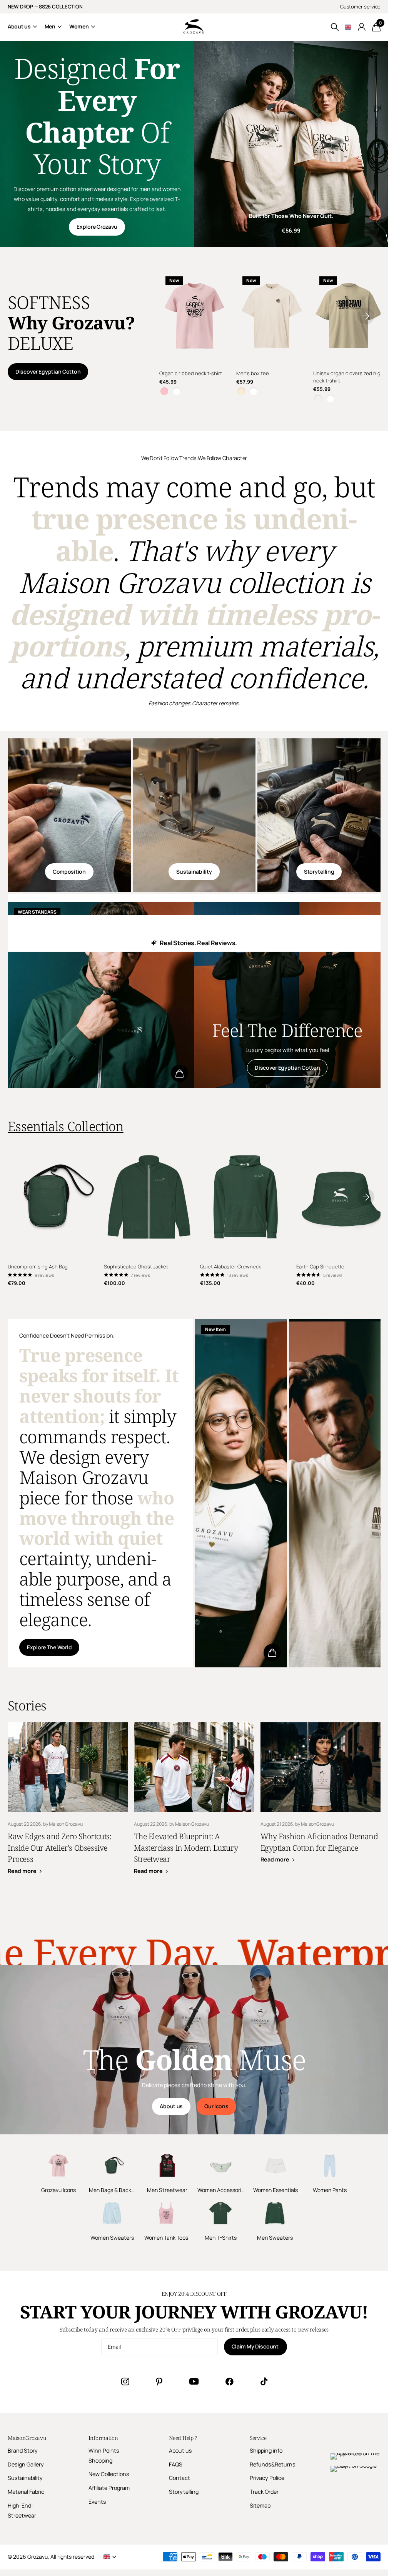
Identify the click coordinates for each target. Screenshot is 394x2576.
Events (97, 2499)
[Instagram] (125, 2378)
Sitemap (260, 2502)
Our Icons (216, 2103)
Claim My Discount (256, 2343)
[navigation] (366, 315)
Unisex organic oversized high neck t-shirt (340, 375)
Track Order (264, 2489)
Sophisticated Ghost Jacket (134, 1263)
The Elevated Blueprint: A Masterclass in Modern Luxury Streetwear (194, 1801)
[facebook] (230, 2378)
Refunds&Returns (273, 2461)
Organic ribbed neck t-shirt (191, 372)
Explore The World (49, 1644)
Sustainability (194, 870)
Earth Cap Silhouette (316, 1263)
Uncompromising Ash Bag (38, 1263)
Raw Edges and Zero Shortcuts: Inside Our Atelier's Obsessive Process (68, 1801)
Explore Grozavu (97, 227)
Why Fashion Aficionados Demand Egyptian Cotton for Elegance (321, 1795)
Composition (69, 870)
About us (171, 2103)
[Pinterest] (159, 2378)
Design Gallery (26, 2461)
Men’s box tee (251, 372)
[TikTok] (264, 2378)
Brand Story (23, 2447)
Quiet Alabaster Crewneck (228, 1263)
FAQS (176, 2461)
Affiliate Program (109, 2485)
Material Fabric (26, 2489)
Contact (179, 2475)
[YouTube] (194, 2378)
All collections (22, 27)
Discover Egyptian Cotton (48, 371)
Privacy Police (267, 2475)
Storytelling (319, 870)
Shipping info (266, 2447)
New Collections (109, 2471)
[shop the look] (179, 1072)
